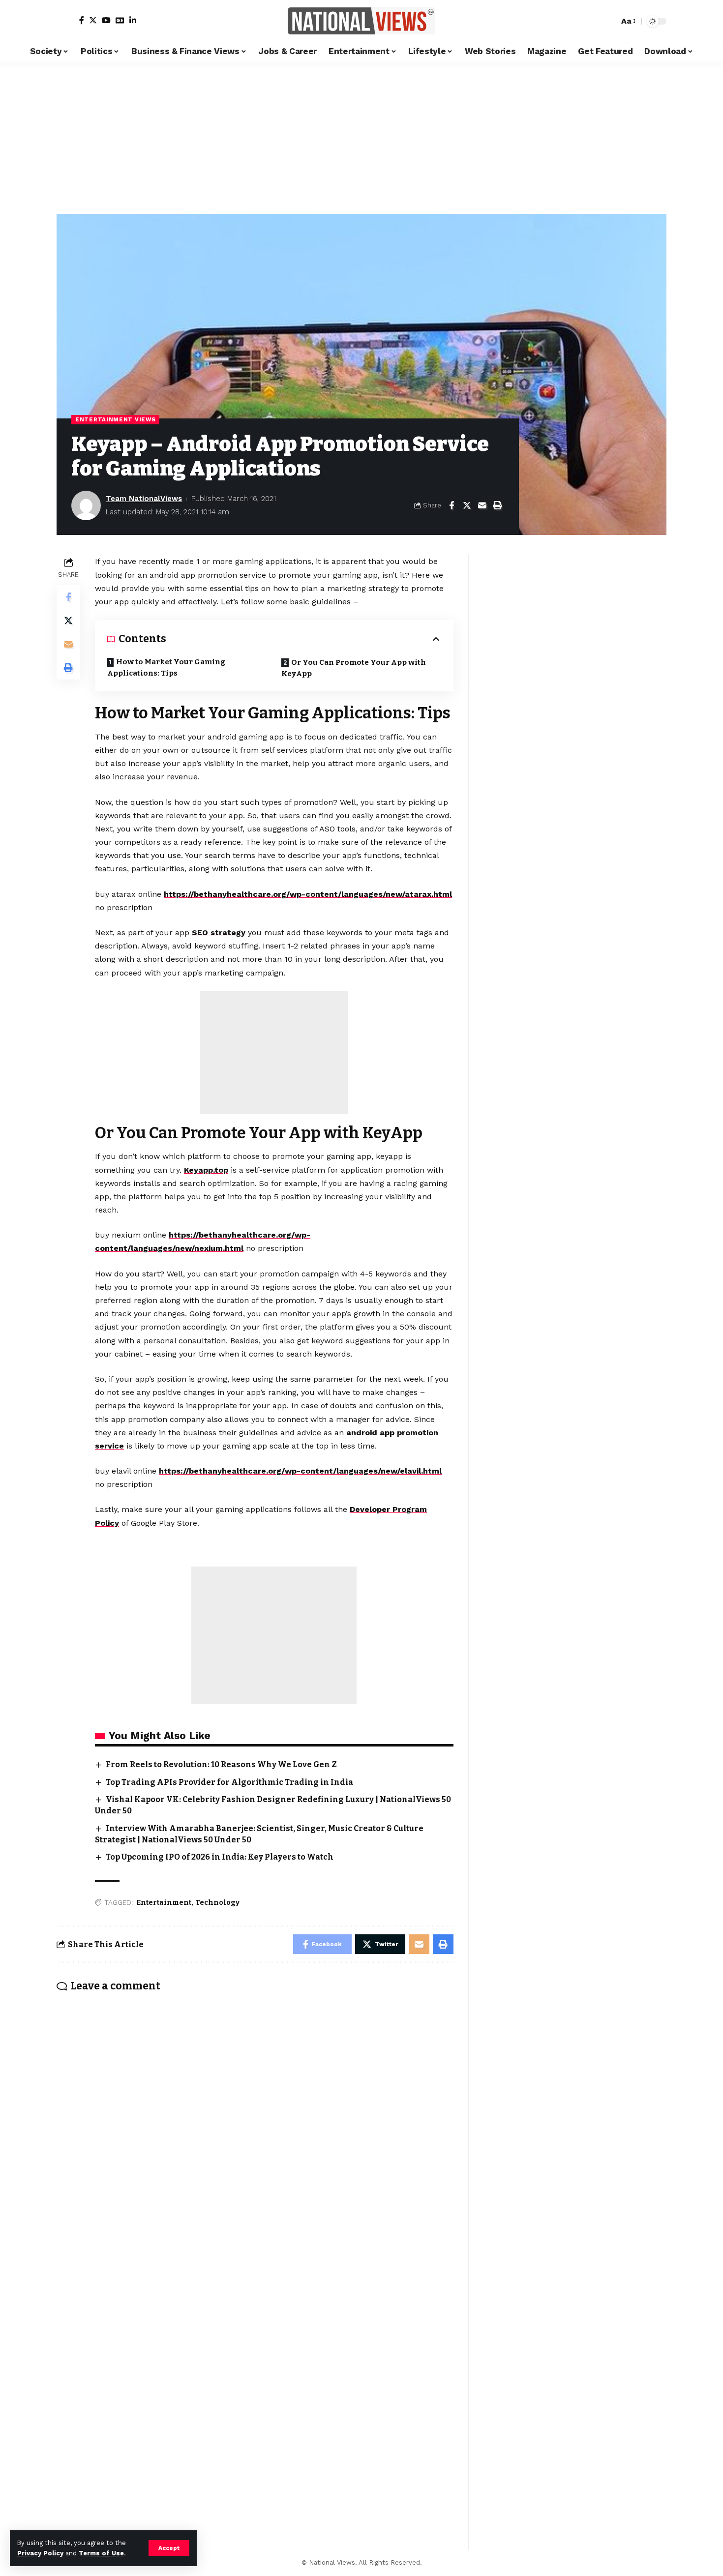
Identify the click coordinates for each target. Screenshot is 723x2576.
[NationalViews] (361, 21)
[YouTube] (106, 20)
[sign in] (65, 21)
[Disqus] (255, 2130)
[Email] (482, 505)
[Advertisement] (361, 135)
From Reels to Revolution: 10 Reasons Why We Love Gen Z (221, 1764)
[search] (609, 21)
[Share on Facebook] (452, 505)
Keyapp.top (206, 1170)
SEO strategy (219, 933)
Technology (217, 1903)
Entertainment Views (115, 419)
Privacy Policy (40, 2553)
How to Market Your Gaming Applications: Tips (166, 667)
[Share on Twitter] (467, 505)
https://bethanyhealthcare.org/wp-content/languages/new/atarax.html (308, 894)
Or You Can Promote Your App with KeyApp (354, 668)
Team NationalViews (144, 499)
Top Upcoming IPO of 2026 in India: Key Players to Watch (220, 1857)
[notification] (594, 21)
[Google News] (120, 20)
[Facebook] (82, 20)
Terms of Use (101, 2553)
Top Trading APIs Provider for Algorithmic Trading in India (229, 1782)
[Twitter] (93, 20)
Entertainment (164, 1903)
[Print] (497, 505)
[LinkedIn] (133, 20)
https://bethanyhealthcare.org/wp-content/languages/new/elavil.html (300, 1471)
